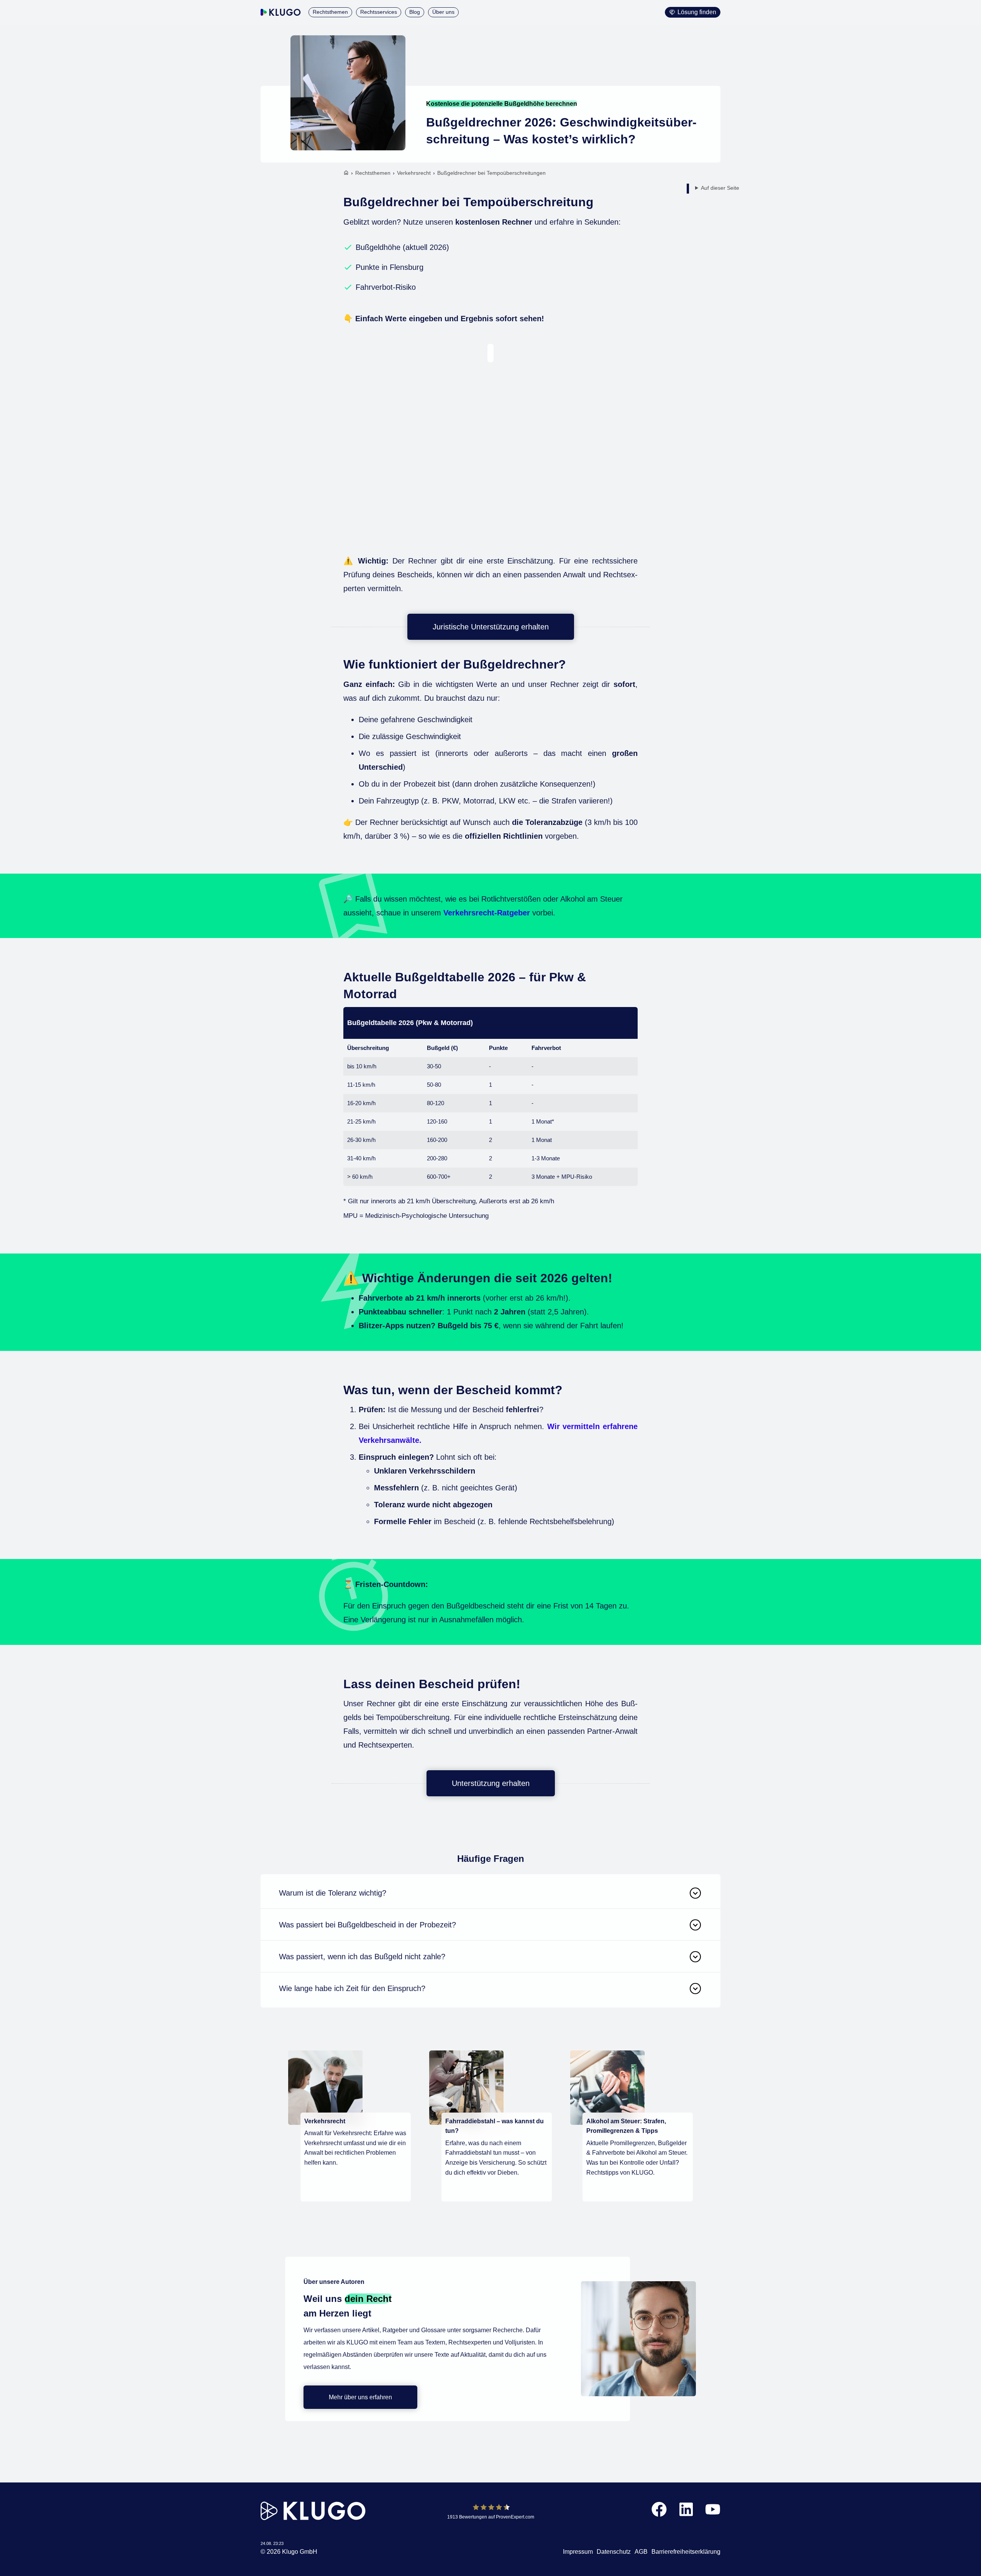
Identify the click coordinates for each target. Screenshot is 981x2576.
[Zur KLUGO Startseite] (281, 12)
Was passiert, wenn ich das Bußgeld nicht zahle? (362, 1957)
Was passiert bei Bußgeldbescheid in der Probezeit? (367, 1925)
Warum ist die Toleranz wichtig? (333, 1893)
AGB (641, 2552)
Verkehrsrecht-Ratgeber (487, 913)
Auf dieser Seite (720, 188)
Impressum (578, 2552)
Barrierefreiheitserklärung (686, 2552)
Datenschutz (614, 2552)
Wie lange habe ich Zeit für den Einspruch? (352, 1988)
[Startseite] (346, 174)
